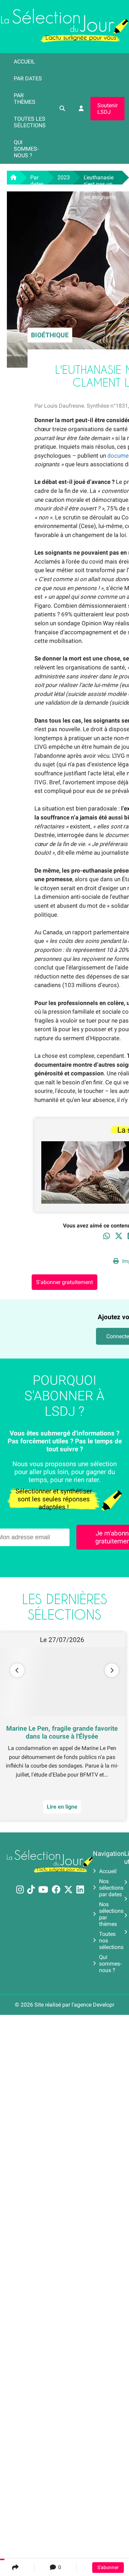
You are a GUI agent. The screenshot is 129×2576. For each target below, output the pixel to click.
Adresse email (21, 1285)
